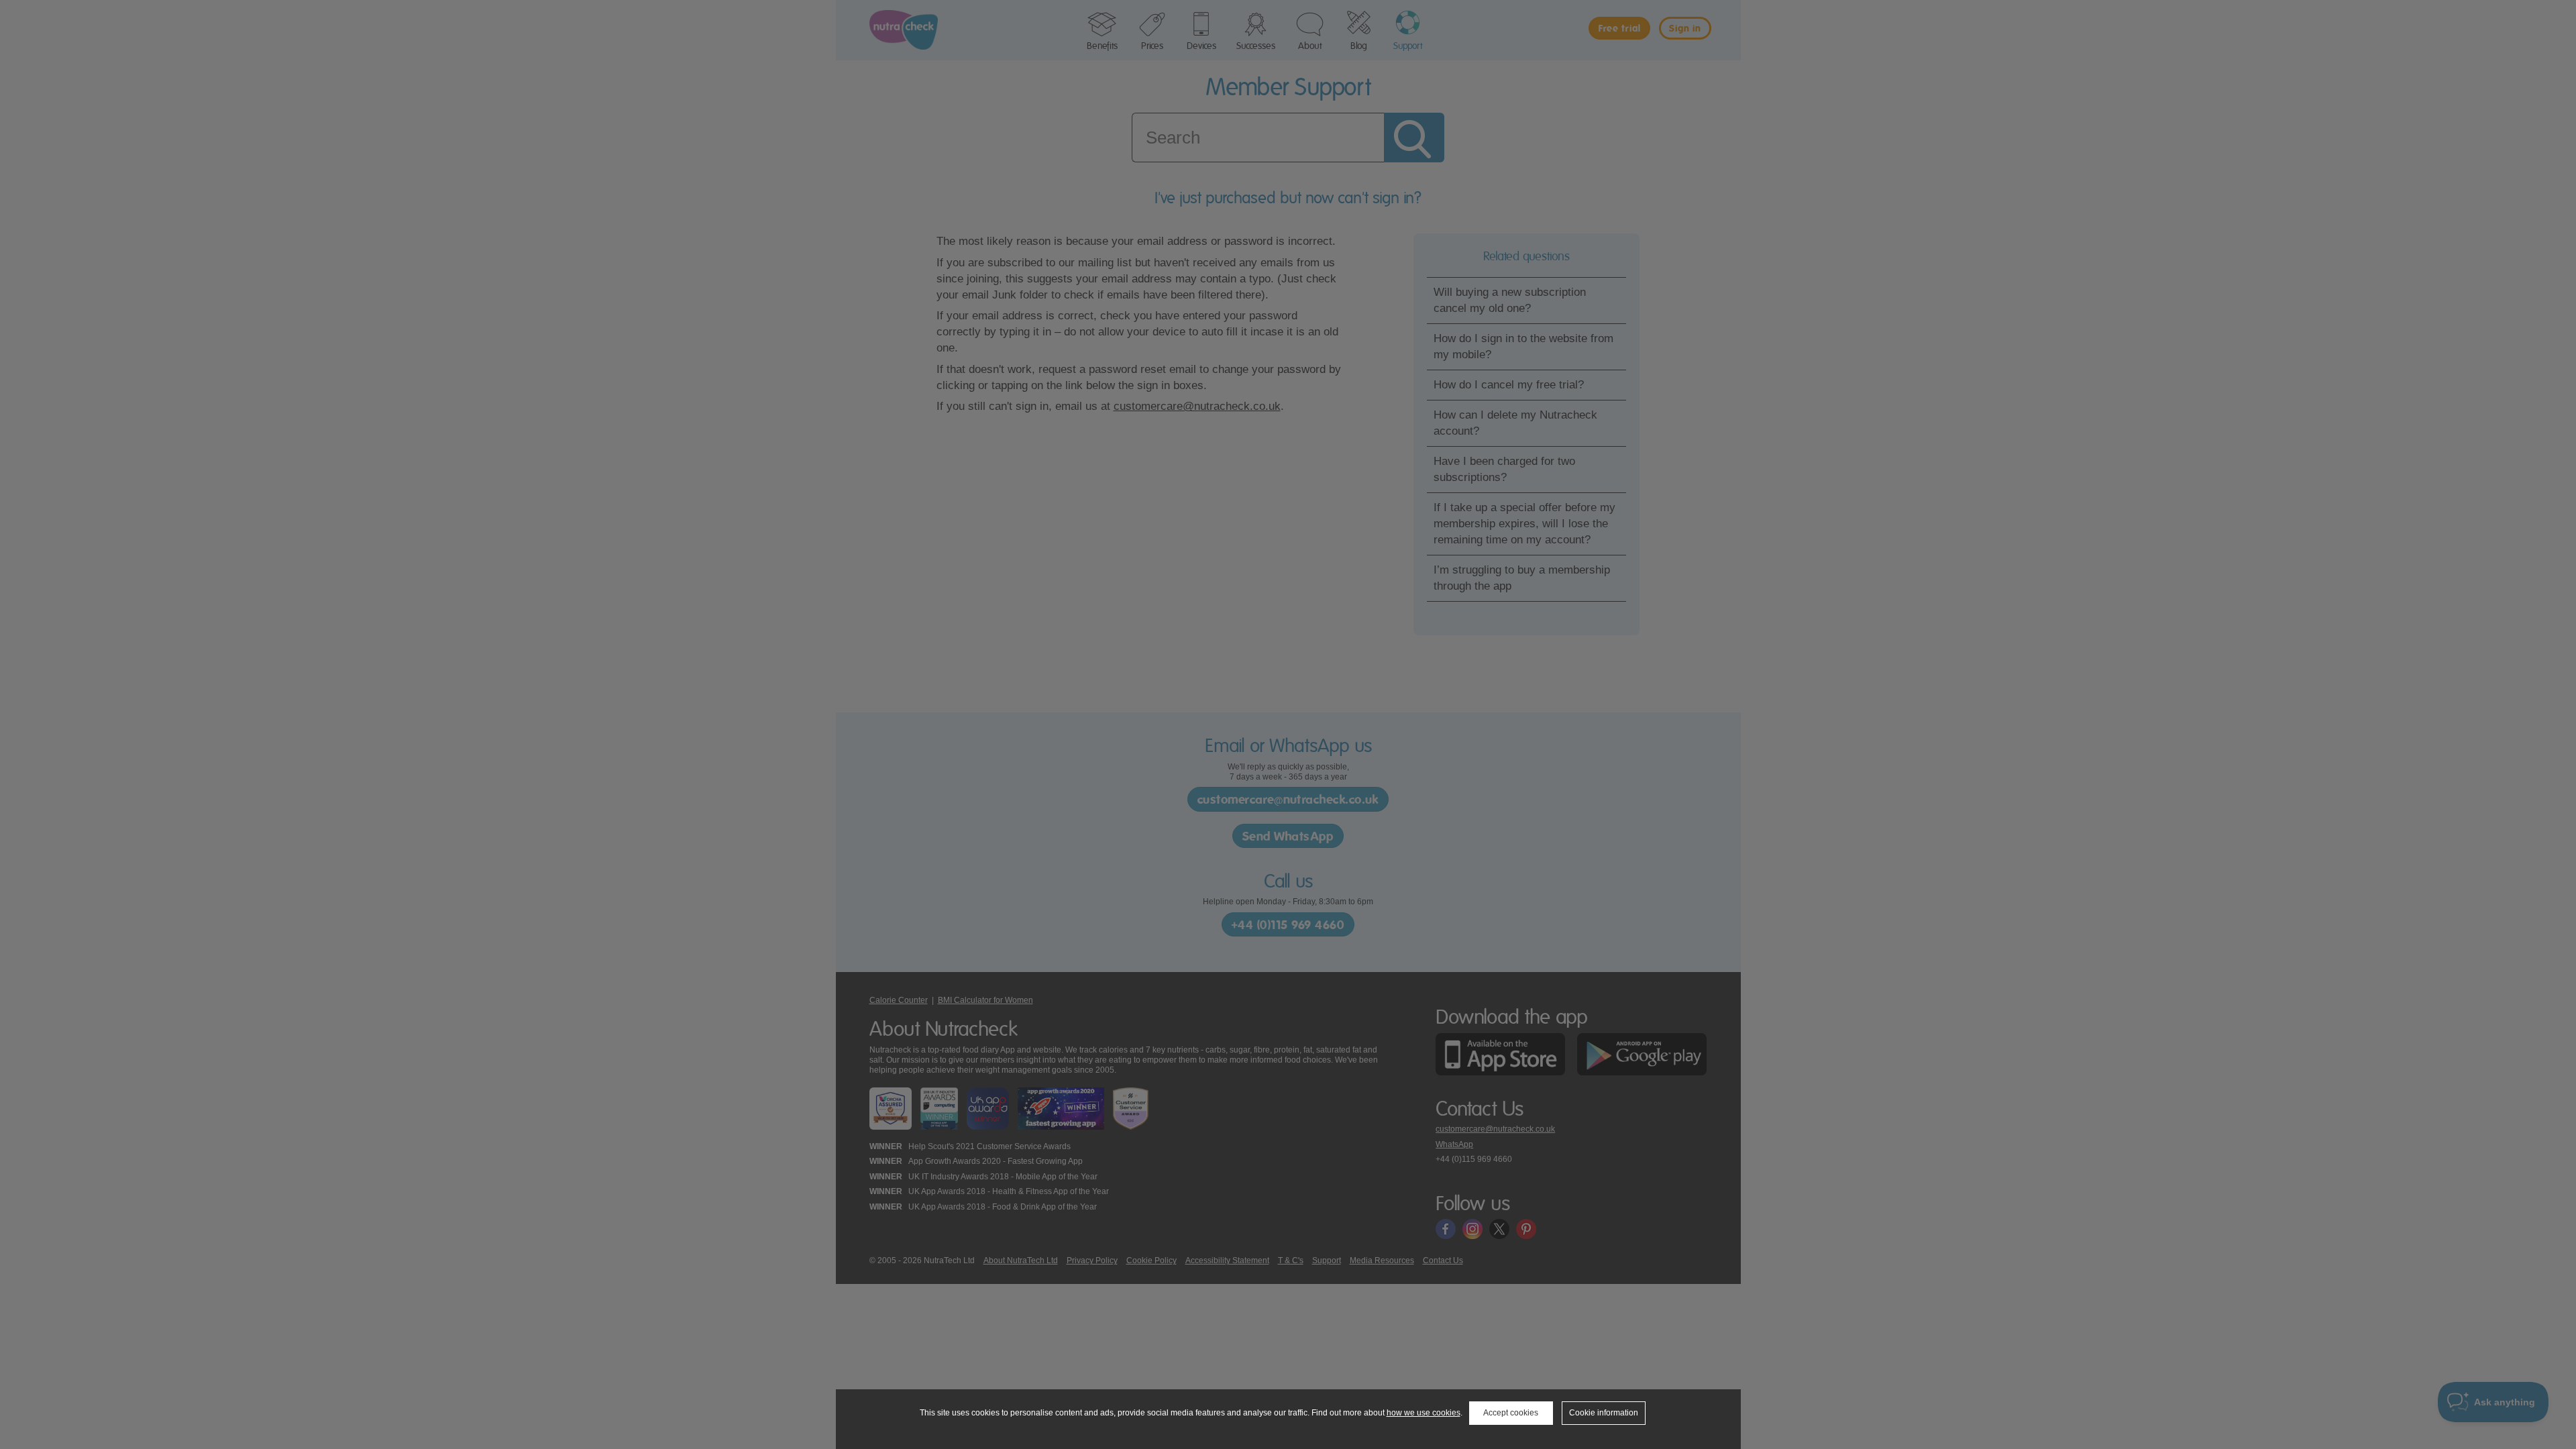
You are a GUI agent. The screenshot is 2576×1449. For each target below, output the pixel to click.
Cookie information (1604, 1413)
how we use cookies (1424, 1413)
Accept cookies (1511, 1413)
